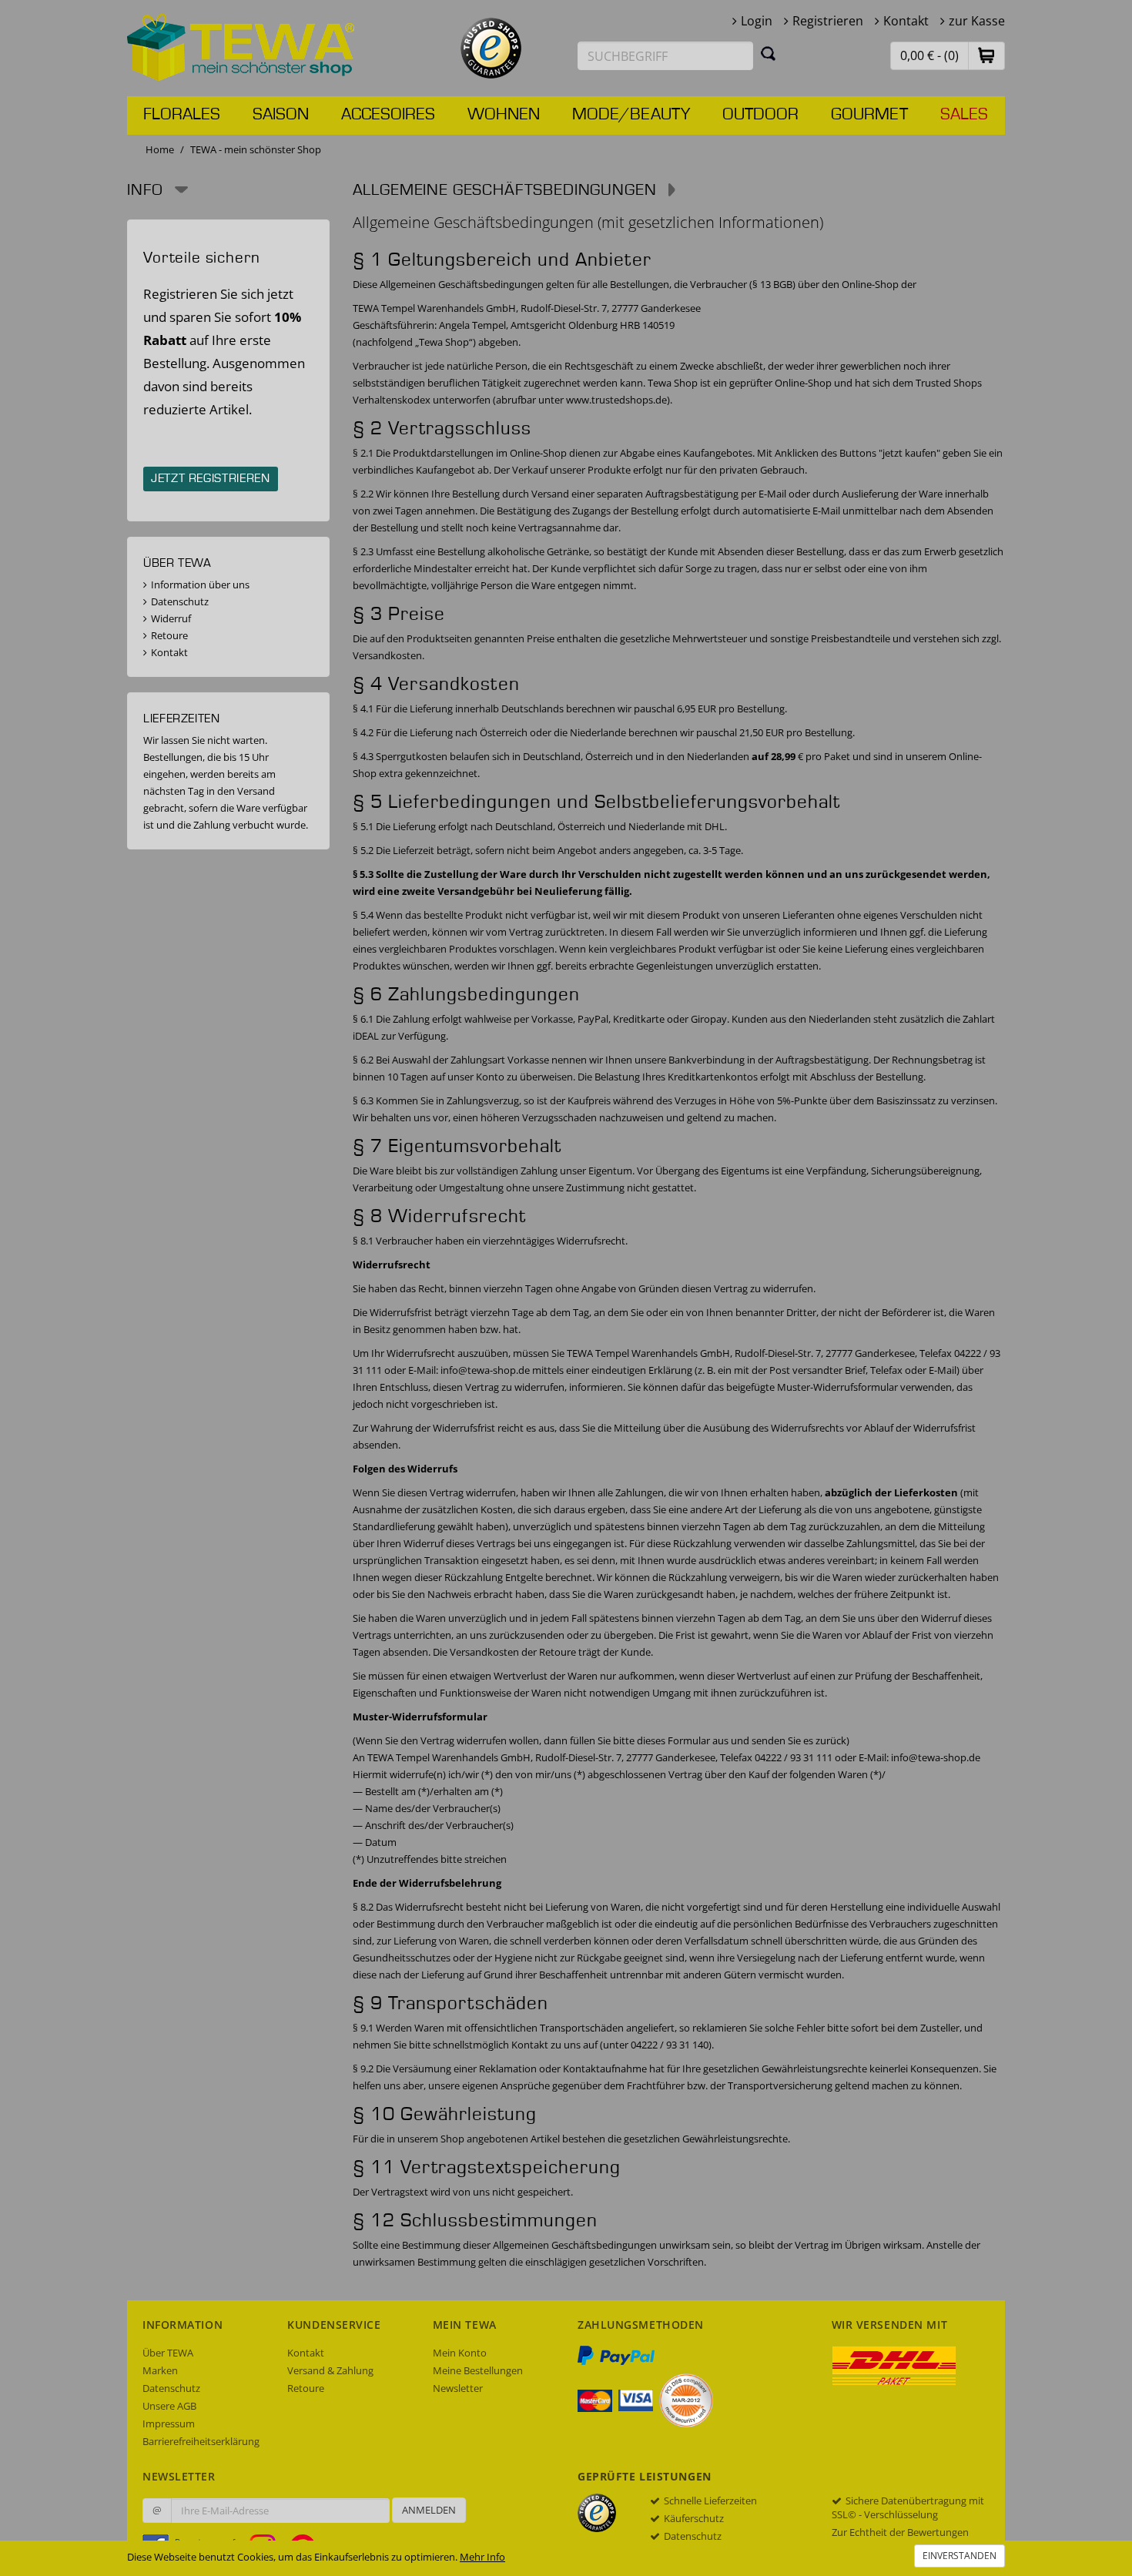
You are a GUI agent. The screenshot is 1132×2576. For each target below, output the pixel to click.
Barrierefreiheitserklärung (201, 2441)
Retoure (169, 635)
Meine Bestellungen (478, 2370)
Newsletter (458, 2388)
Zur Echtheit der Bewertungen (900, 2532)
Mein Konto (460, 2353)
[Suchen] (769, 53)
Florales (182, 115)
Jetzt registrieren (211, 479)
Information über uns (200, 585)
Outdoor (760, 115)
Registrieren (828, 21)
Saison (281, 115)
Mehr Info (482, 2557)
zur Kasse (977, 21)
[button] (986, 55)
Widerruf (171, 618)
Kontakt (906, 21)
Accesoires (388, 115)
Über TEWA (168, 2353)
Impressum (169, 2424)
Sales (964, 115)
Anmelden (429, 2510)
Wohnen (504, 115)
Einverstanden (960, 2556)
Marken (160, 2370)
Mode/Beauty (631, 115)
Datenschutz (180, 601)
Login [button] (757, 21)
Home (160, 149)
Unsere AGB (169, 2406)
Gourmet (869, 115)
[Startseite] (241, 46)
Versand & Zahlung (330, 2370)
